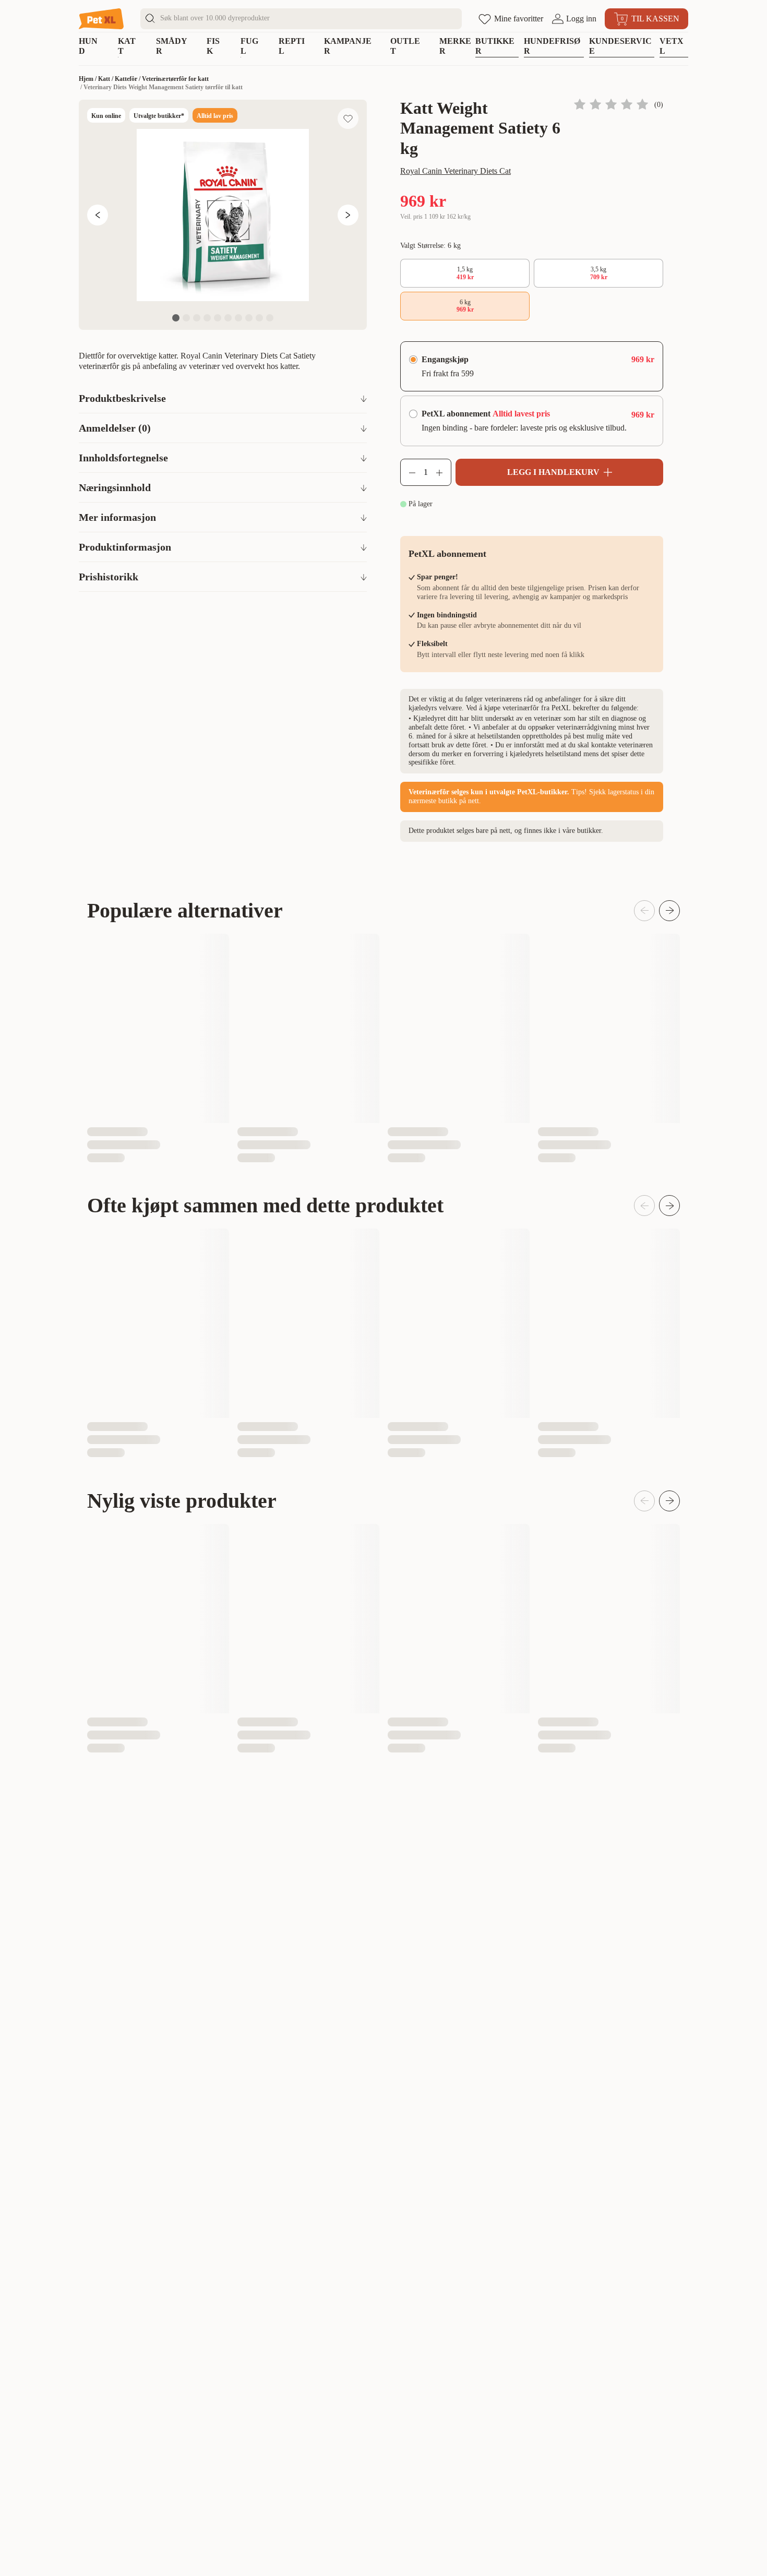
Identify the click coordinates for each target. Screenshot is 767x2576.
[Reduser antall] (408, 472)
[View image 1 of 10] (176, 318)
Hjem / (88, 79)
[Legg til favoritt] (348, 118)
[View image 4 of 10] (207, 318)
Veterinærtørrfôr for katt (175, 79)
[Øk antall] (444, 472)
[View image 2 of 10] (186, 318)
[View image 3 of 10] (197, 318)
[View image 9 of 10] (259, 318)
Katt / (106, 79)
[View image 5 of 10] (218, 318)
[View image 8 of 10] (249, 318)
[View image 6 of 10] (228, 318)
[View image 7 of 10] (238, 318)
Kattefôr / (128, 79)
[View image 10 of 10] (270, 318)
